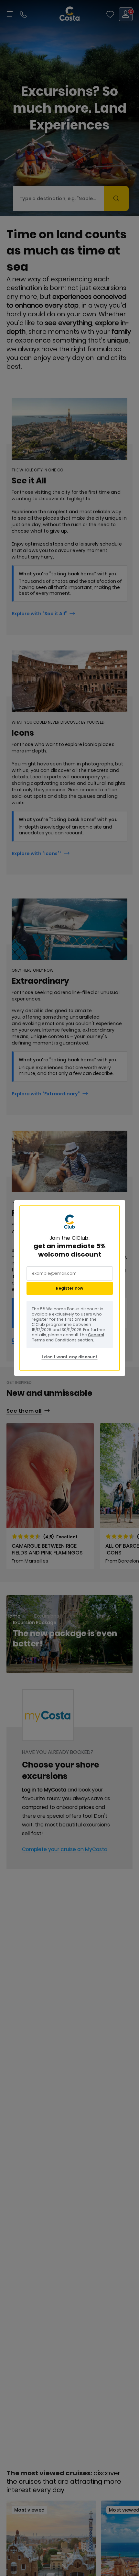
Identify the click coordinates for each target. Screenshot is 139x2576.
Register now (69, 1288)
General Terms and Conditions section (68, 1337)
